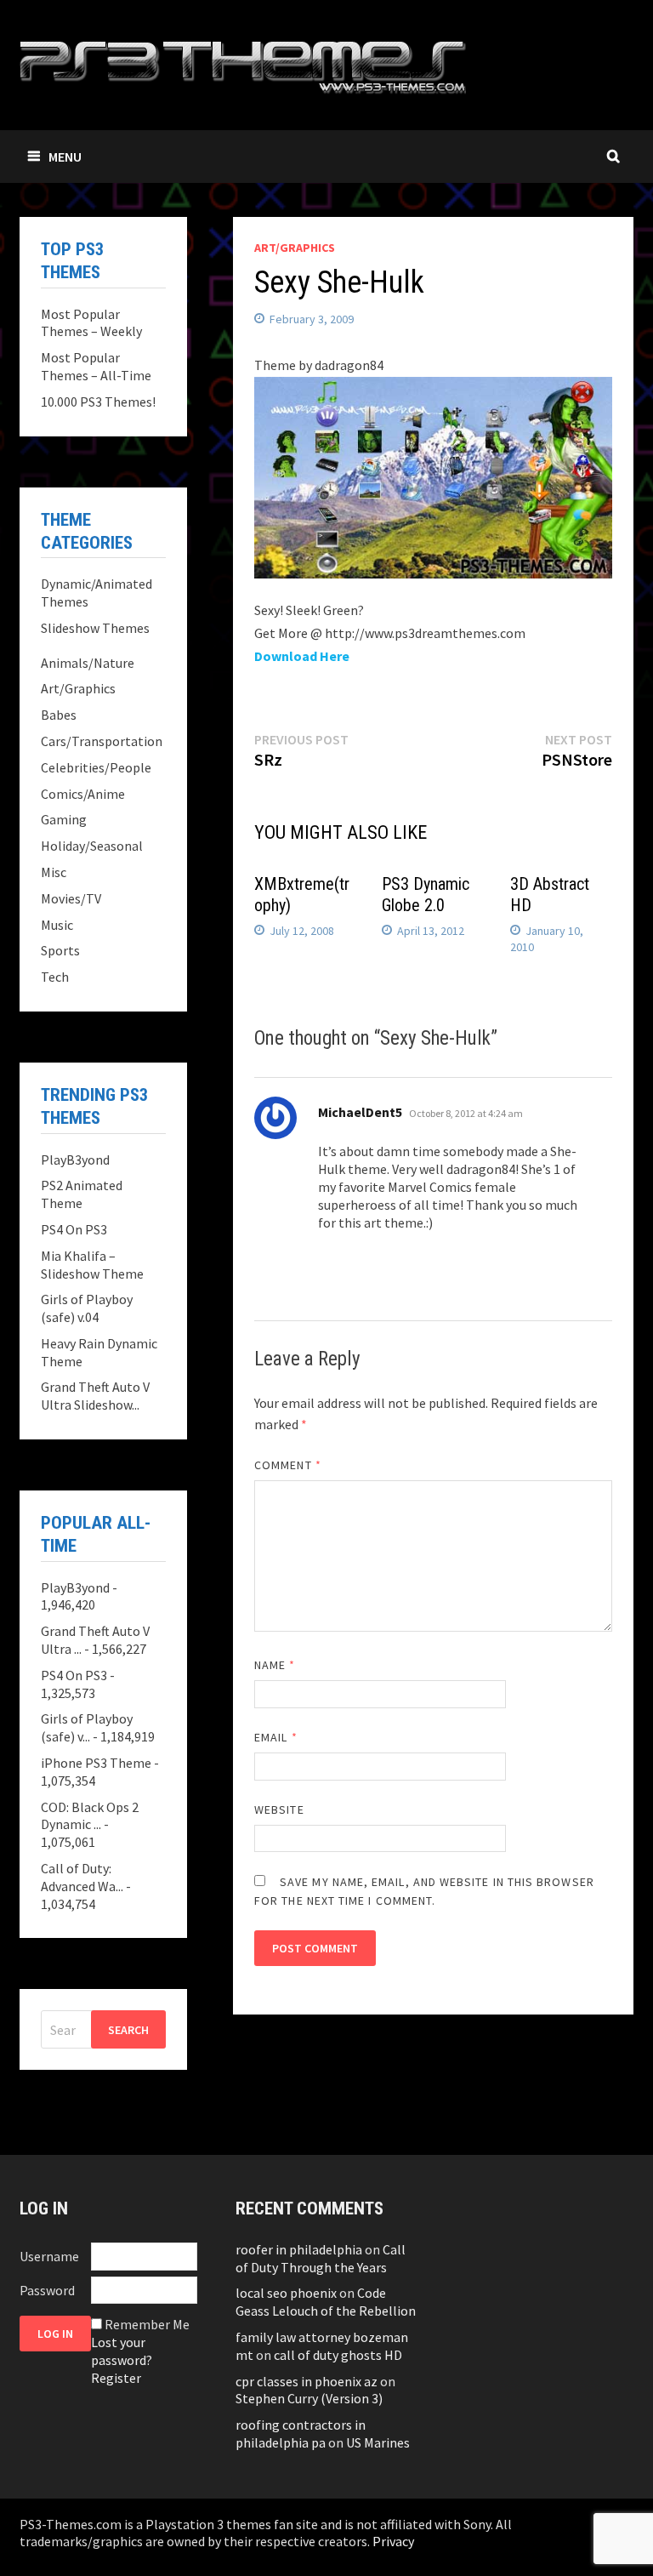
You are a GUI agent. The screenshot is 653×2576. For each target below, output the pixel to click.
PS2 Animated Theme (82, 1194)
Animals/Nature (88, 663)
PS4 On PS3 (74, 1229)
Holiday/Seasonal (92, 846)
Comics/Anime (83, 794)
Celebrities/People (96, 767)
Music (57, 925)
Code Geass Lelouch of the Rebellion (326, 2302)
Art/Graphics (295, 248)
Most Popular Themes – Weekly (91, 323)
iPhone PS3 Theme (96, 1763)
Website (279, 1809)
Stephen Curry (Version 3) (309, 2398)
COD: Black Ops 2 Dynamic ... (90, 1816)
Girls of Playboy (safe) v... (87, 1727)
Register (116, 2378)
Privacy (393, 2541)
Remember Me (147, 2324)
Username (49, 2256)
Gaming (64, 819)
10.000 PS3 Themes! (98, 402)
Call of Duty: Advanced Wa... (82, 1877)
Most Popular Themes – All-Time (96, 366)
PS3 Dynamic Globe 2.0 (426, 895)
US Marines (378, 2442)
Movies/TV (71, 898)
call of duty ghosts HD (338, 2355)
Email (276, 1737)
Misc (54, 872)
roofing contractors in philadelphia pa (301, 2434)
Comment (288, 1465)
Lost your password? (122, 2351)
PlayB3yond (75, 1160)
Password (47, 2290)
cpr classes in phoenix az (307, 2381)
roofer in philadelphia (299, 2249)
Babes (59, 715)
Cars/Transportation (102, 741)
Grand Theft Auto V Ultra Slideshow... (95, 1396)
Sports (60, 950)
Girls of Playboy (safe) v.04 (87, 1308)
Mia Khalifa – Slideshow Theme (92, 1265)
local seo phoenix (286, 2293)
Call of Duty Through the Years (321, 2258)
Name (275, 1665)
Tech (55, 977)
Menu (65, 157)
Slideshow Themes (95, 628)
